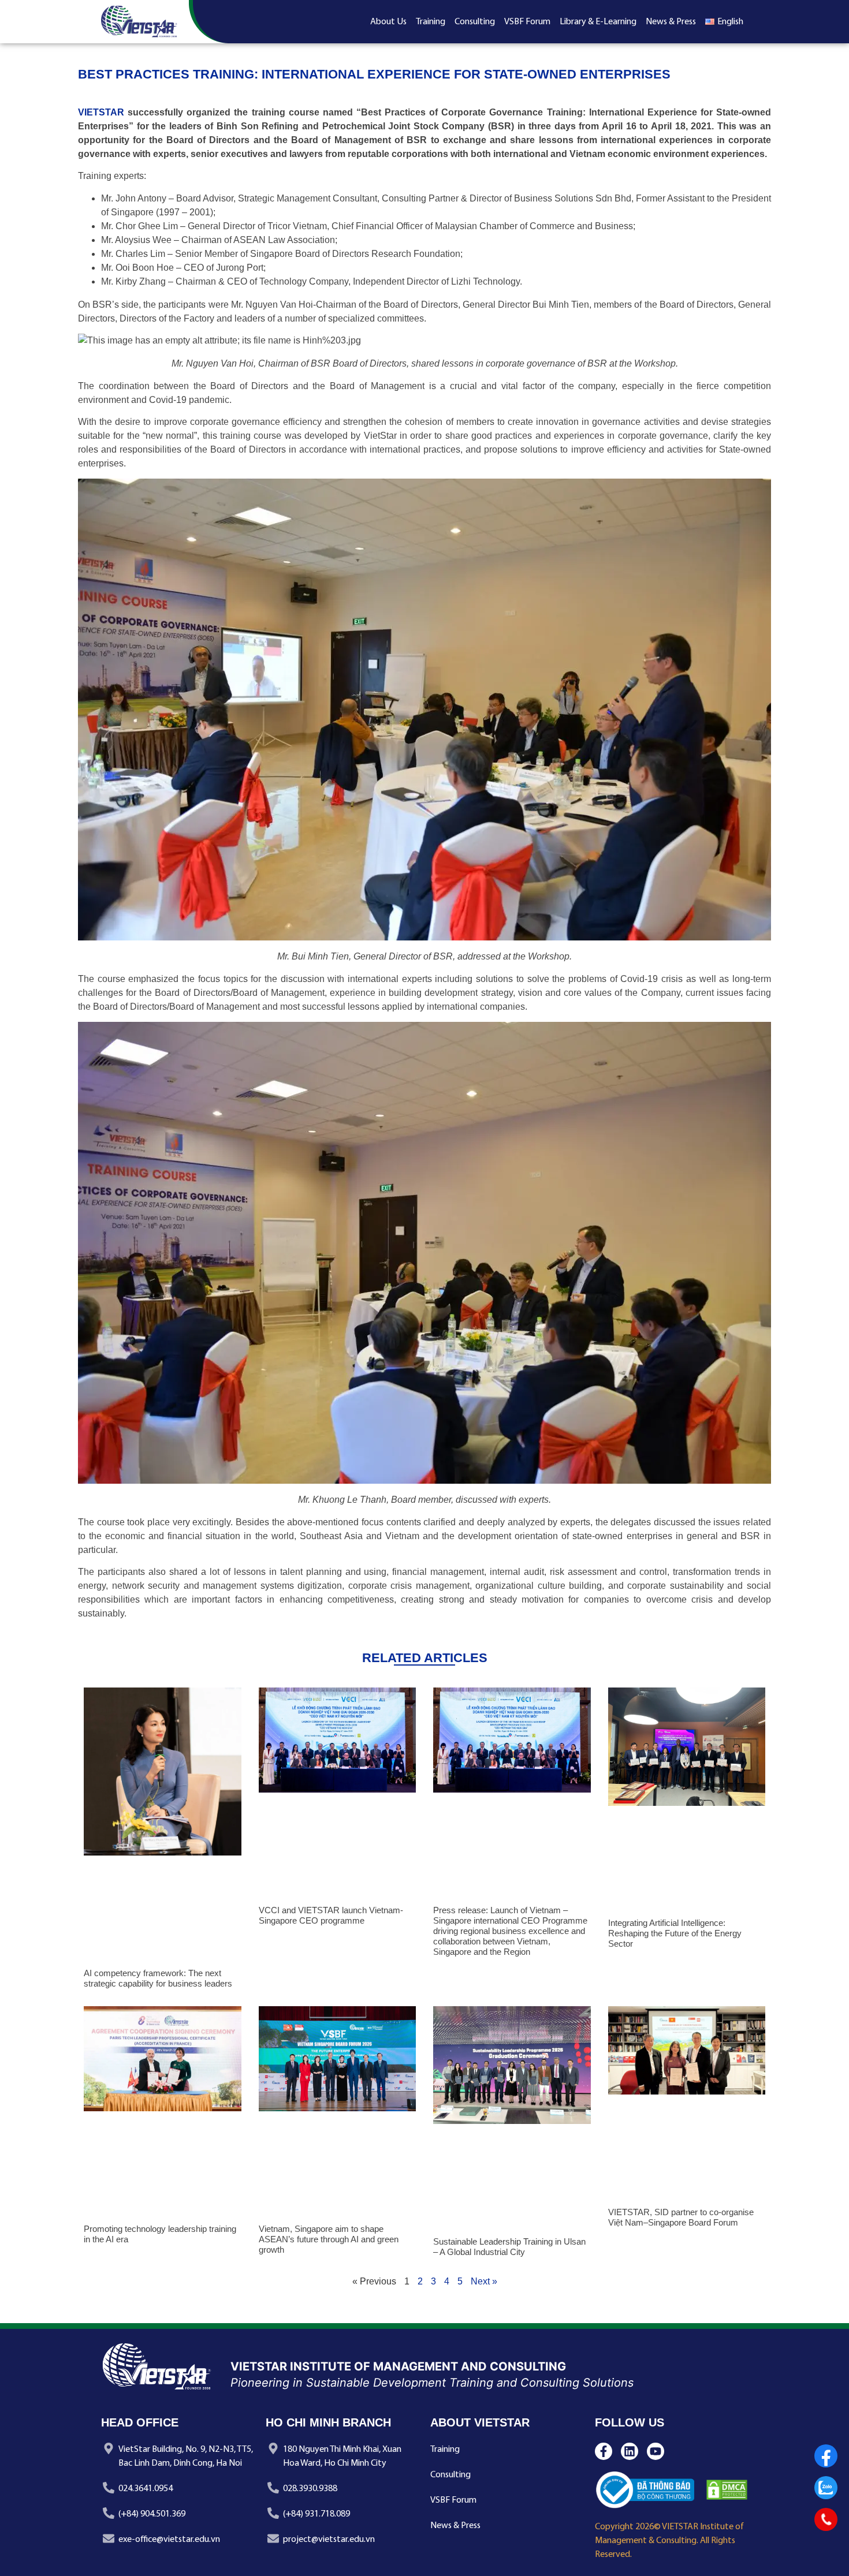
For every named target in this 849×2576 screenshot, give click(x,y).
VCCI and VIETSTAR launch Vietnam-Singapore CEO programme (331, 1915)
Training (431, 22)
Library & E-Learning (598, 22)
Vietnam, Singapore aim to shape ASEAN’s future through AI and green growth (329, 2239)
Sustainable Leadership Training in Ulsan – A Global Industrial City (509, 2247)
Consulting (475, 22)
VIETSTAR (101, 112)
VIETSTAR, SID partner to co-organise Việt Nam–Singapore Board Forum (681, 2217)
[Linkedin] (630, 2451)
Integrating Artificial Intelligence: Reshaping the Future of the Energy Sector (675, 1933)
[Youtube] (656, 2451)
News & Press (671, 22)
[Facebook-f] (604, 2451)
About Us (388, 22)
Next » (484, 2281)
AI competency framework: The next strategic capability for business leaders (158, 1978)
